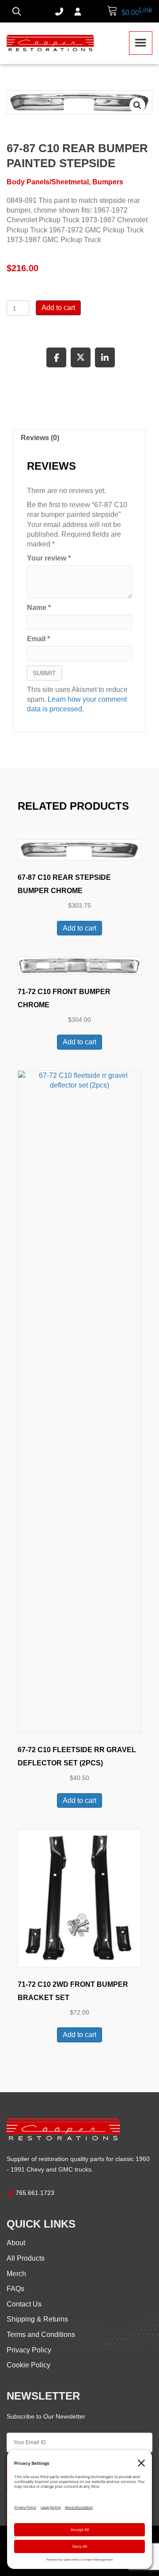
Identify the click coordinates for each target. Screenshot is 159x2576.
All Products (26, 2258)
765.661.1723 (35, 2193)
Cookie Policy (28, 2365)
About (16, 2243)
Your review (49, 558)
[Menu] (141, 43)
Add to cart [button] (79, 928)
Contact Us (24, 2304)
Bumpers (108, 182)
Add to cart (58, 308)
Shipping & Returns (37, 2319)
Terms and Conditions (41, 2335)
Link (146, 10)
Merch (16, 2274)
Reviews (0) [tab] (40, 438)
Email (38, 639)
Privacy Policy (29, 2350)
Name (39, 608)
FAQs (15, 2289)
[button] (137, 105)
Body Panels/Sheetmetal (48, 182)
